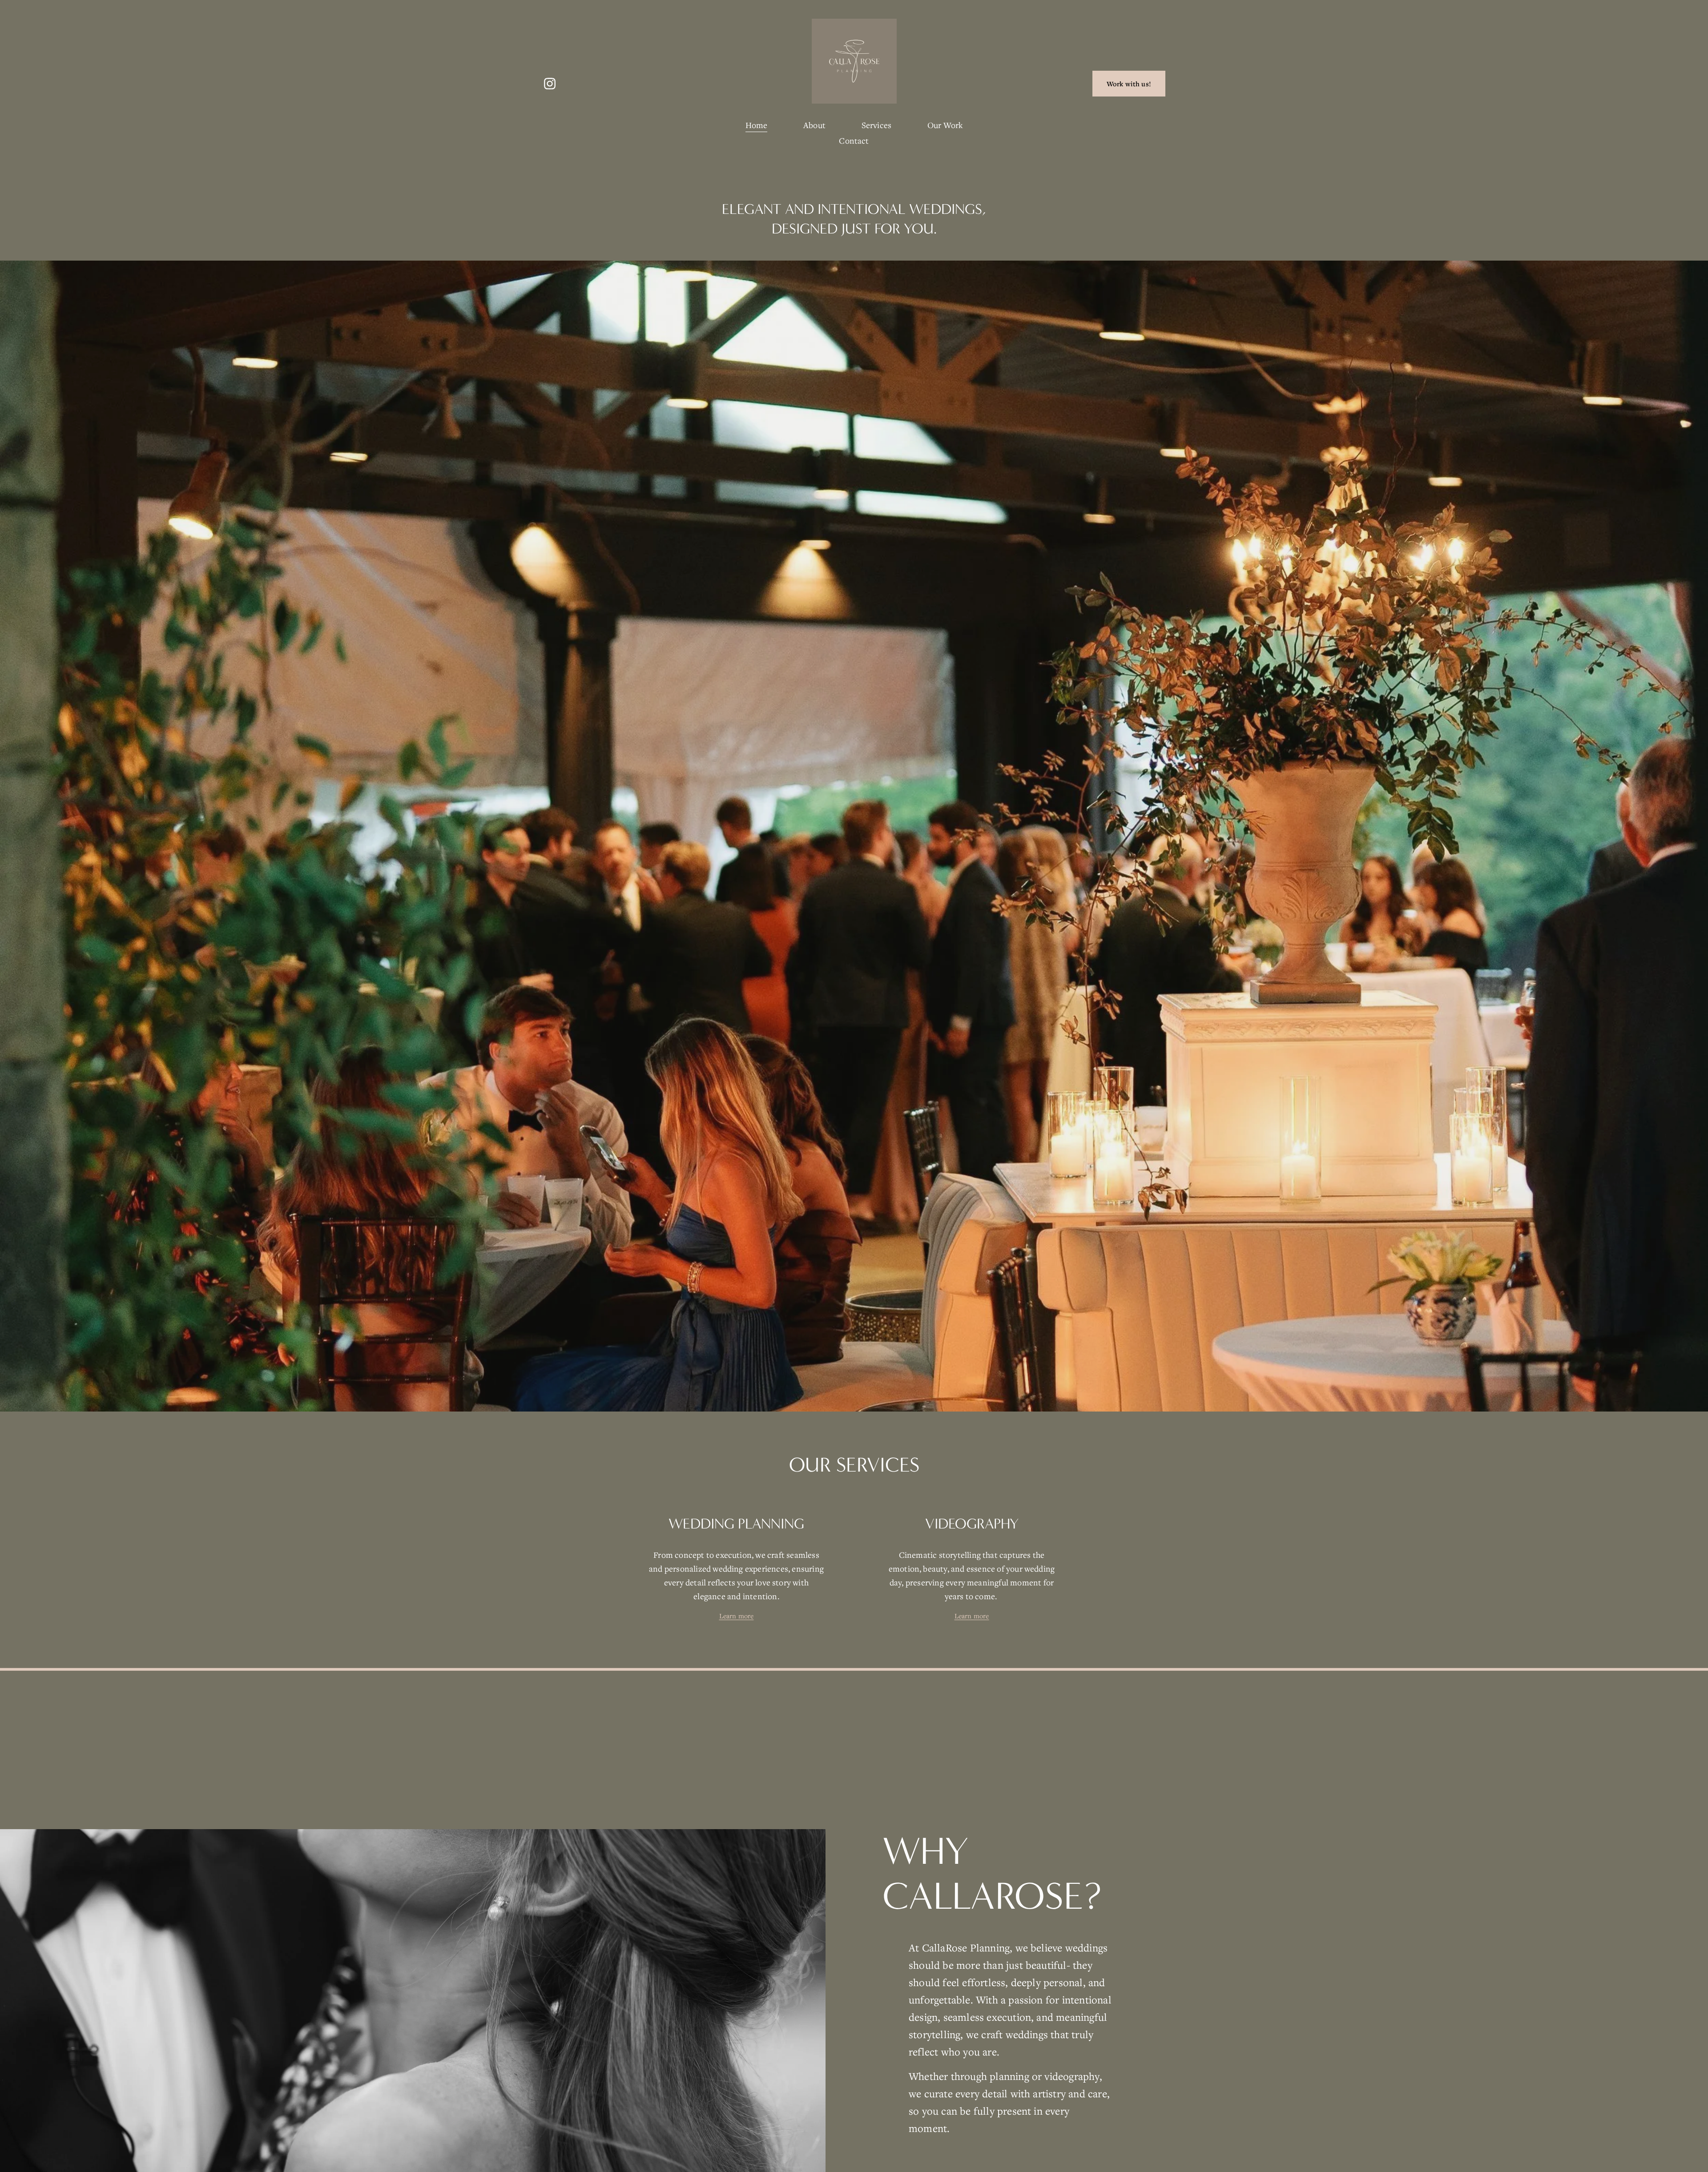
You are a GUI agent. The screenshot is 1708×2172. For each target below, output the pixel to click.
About (814, 125)
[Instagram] (550, 84)
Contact (854, 141)
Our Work (945, 125)
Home (757, 125)
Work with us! (1129, 84)
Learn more (737, 1616)
